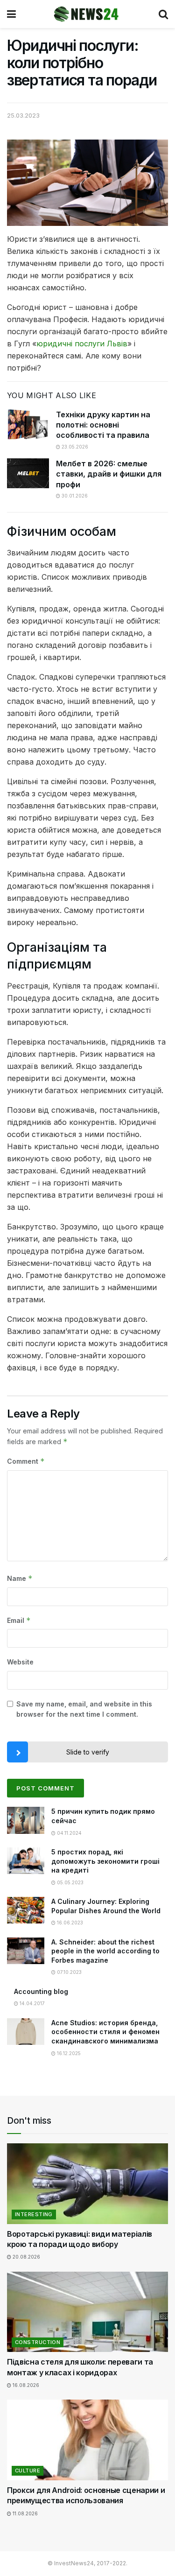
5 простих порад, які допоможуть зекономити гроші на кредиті (105, 1861)
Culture (28, 2471)
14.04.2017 (31, 2003)
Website (20, 1662)
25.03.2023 (23, 115)
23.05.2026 (74, 447)
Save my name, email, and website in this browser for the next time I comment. (84, 1709)
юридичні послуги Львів (82, 344)
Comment (26, 1461)
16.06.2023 (69, 1923)
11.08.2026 (24, 2513)
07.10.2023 (69, 1972)
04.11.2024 (69, 1833)
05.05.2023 (70, 1882)
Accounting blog (41, 1991)
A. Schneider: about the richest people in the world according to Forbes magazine (105, 1951)
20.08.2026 (26, 2257)
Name (20, 1578)
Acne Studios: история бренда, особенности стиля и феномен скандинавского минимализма (105, 2032)
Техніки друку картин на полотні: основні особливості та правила (103, 425)
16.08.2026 (25, 2385)
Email (19, 1620)
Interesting (34, 2214)
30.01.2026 (74, 496)
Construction (38, 2342)
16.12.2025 (68, 2053)
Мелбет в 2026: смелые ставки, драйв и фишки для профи (109, 474)
